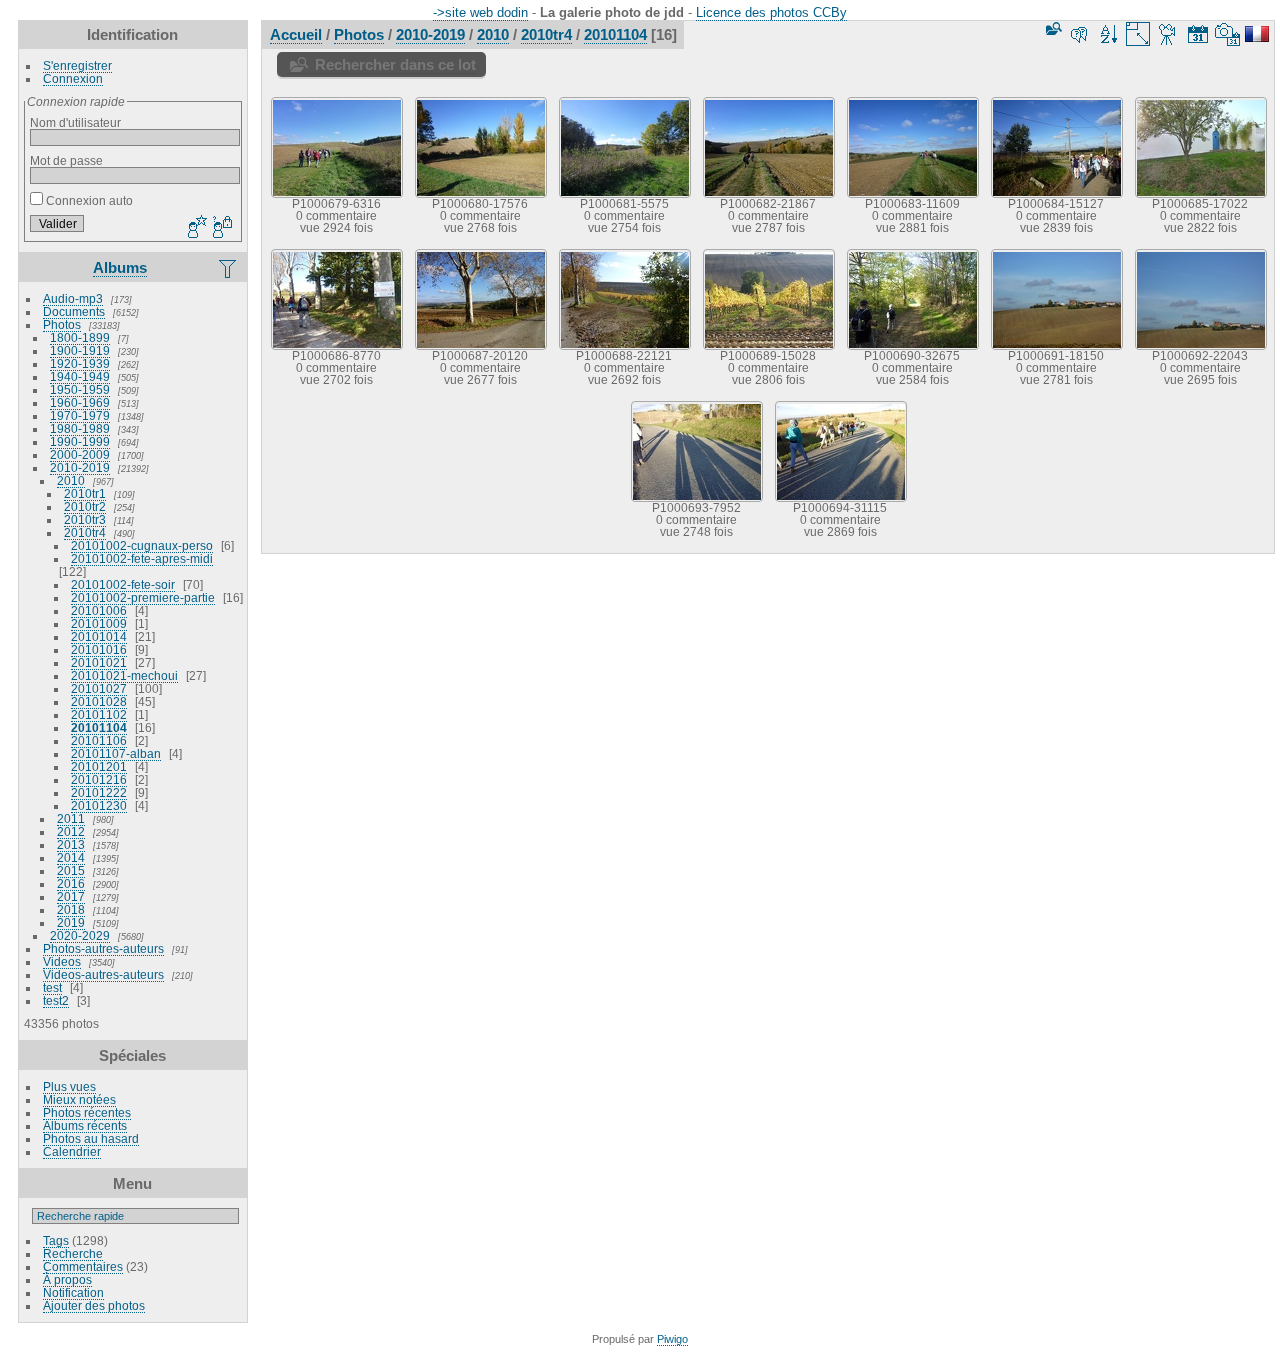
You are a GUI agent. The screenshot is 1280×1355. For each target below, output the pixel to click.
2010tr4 (85, 532)
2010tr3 (85, 519)
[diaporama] (1168, 34)
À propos (67, 1279)
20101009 (99, 623)
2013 (71, 844)
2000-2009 (80, 454)
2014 (71, 857)
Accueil (296, 34)
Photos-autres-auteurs (103, 948)
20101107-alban (116, 753)
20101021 (99, 662)
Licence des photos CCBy (771, 12)
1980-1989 (80, 428)
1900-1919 (80, 350)
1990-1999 (80, 441)
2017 (71, 896)
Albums (120, 267)
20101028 (99, 701)
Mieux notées (79, 1099)
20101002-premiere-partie (143, 597)
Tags (56, 1240)
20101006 (99, 610)
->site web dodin (480, 12)
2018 (71, 909)
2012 (71, 831)
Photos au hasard (91, 1138)
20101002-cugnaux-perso (142, 545)
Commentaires (83, 1266)
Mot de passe (66, 160)
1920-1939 (80, 363)
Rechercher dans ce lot (395, 64)
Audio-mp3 (73, 298)
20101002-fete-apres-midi (142, 558)
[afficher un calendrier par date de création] (1228, 34)
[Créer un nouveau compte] (195, 228)
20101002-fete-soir (123, 584)
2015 (71, 870)
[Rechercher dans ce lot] (1052, 28)
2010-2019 (80, 467)
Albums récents (85, 1125)
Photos (62, 324)
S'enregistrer (77, 65)
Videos (62, 961)
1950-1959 (80, 389)
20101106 (99, 740)
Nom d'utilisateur (75, 122)
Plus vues (69, 1086)
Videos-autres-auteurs (103, 974)
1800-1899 (80, 337)
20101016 (99, 649)
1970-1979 (80, 415)
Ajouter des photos (94, 1305)
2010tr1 (85, 493)
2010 (71, 480)
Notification (73, 1292)
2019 (71, 922)
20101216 (99, 779)
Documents (74, 311)
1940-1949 (80, 376)
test (52, 987)
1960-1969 (80, 402)
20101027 (99, 688)
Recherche (73, 1253)
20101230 (99, 805)
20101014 (99, 636)
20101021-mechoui (124, 675)
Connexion (73, 78)
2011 (71, 818)
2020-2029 (80, 935)
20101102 (99, 714)
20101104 (99, 727)
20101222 (99, 792)
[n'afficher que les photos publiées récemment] (229, 268)
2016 (71, 883)
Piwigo (672, 1339)
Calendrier (72, 1151)
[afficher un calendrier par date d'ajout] (1198, 34)
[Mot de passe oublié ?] (221, 228)
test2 (56, 1000)
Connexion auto (88, 200)
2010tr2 (85, 506)
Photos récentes (87, 1112)
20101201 (99, 766)
